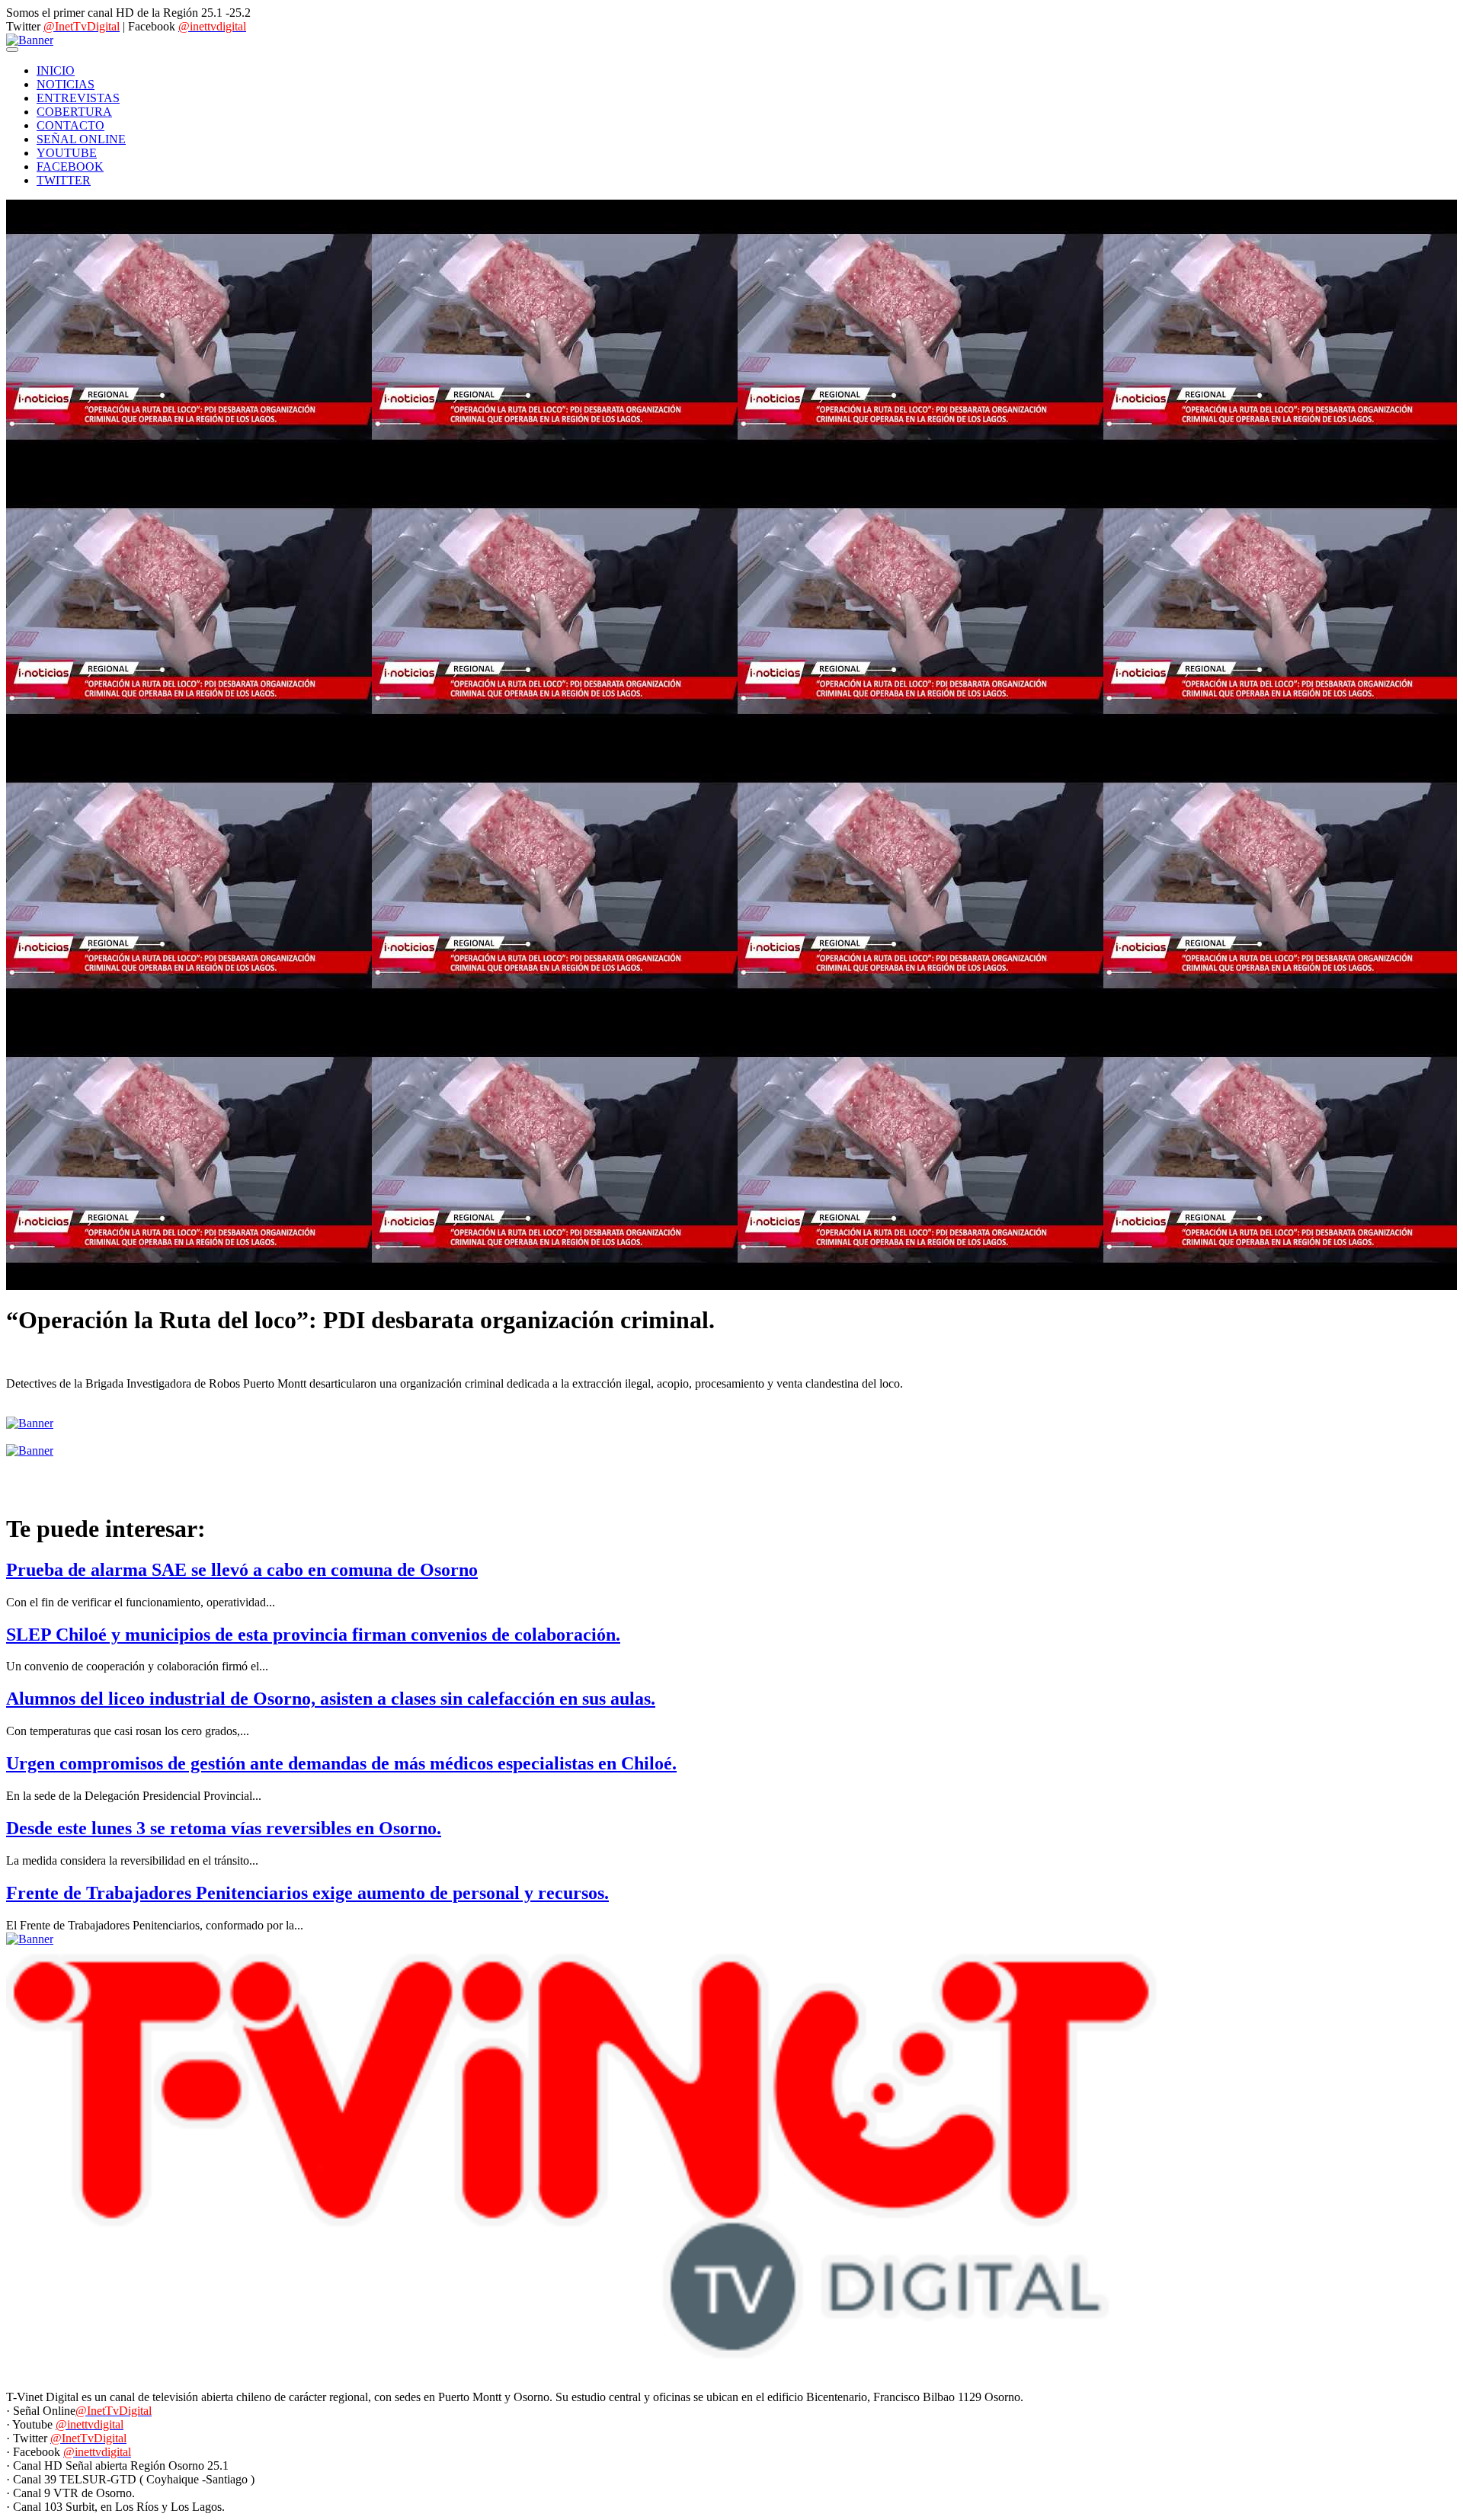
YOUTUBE (67, 153)
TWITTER (64, 180)
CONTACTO (70, 125)
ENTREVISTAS (78, 98)
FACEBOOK (70, 167)
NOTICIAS (66, 84)
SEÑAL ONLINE (81, 139)
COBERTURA (74, 112)
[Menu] (12, 50)
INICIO (56, 70)
